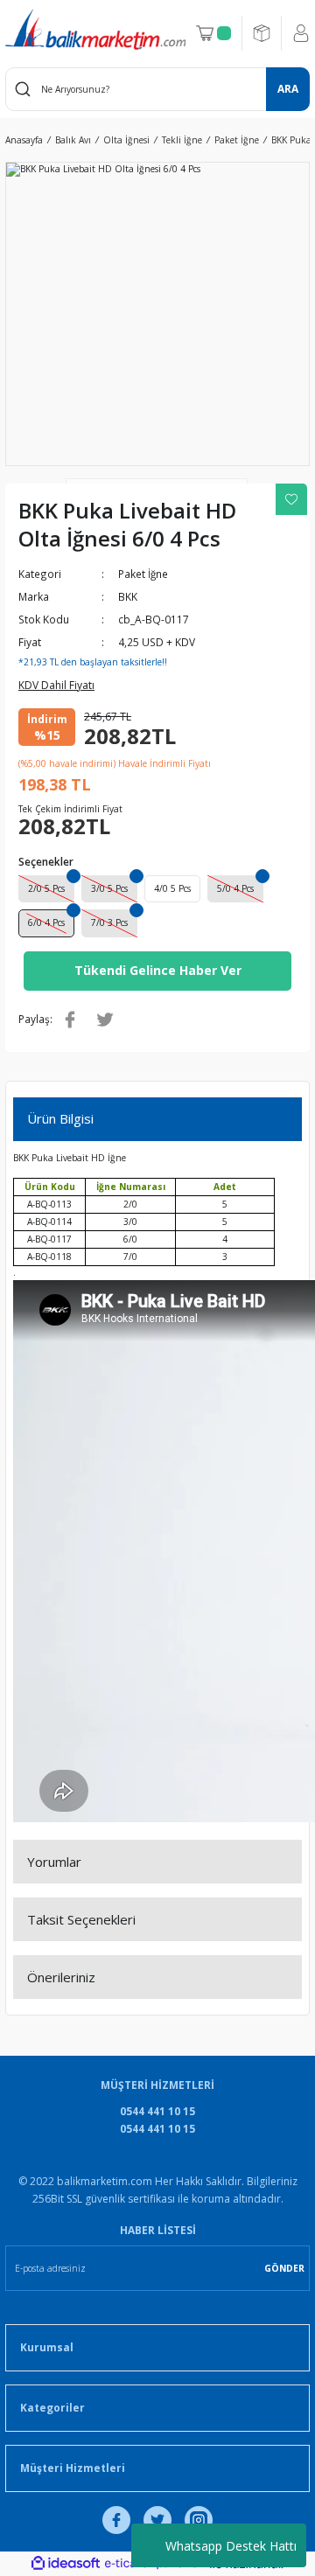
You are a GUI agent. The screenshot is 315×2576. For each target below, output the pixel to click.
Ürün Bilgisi (60, 1118)
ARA (288, 88)
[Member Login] (301, 33)
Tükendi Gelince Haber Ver (158, 970)
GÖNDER (284, 2268)
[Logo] (95, 29)
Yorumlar (54, 1862)
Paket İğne (143, 574)
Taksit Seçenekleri (81, 1919)
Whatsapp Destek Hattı (231, 2546)
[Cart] (213, 33)
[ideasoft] (66, 2564)
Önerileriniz (61, 1977)
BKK (128, 596)
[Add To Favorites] (291, 499)
